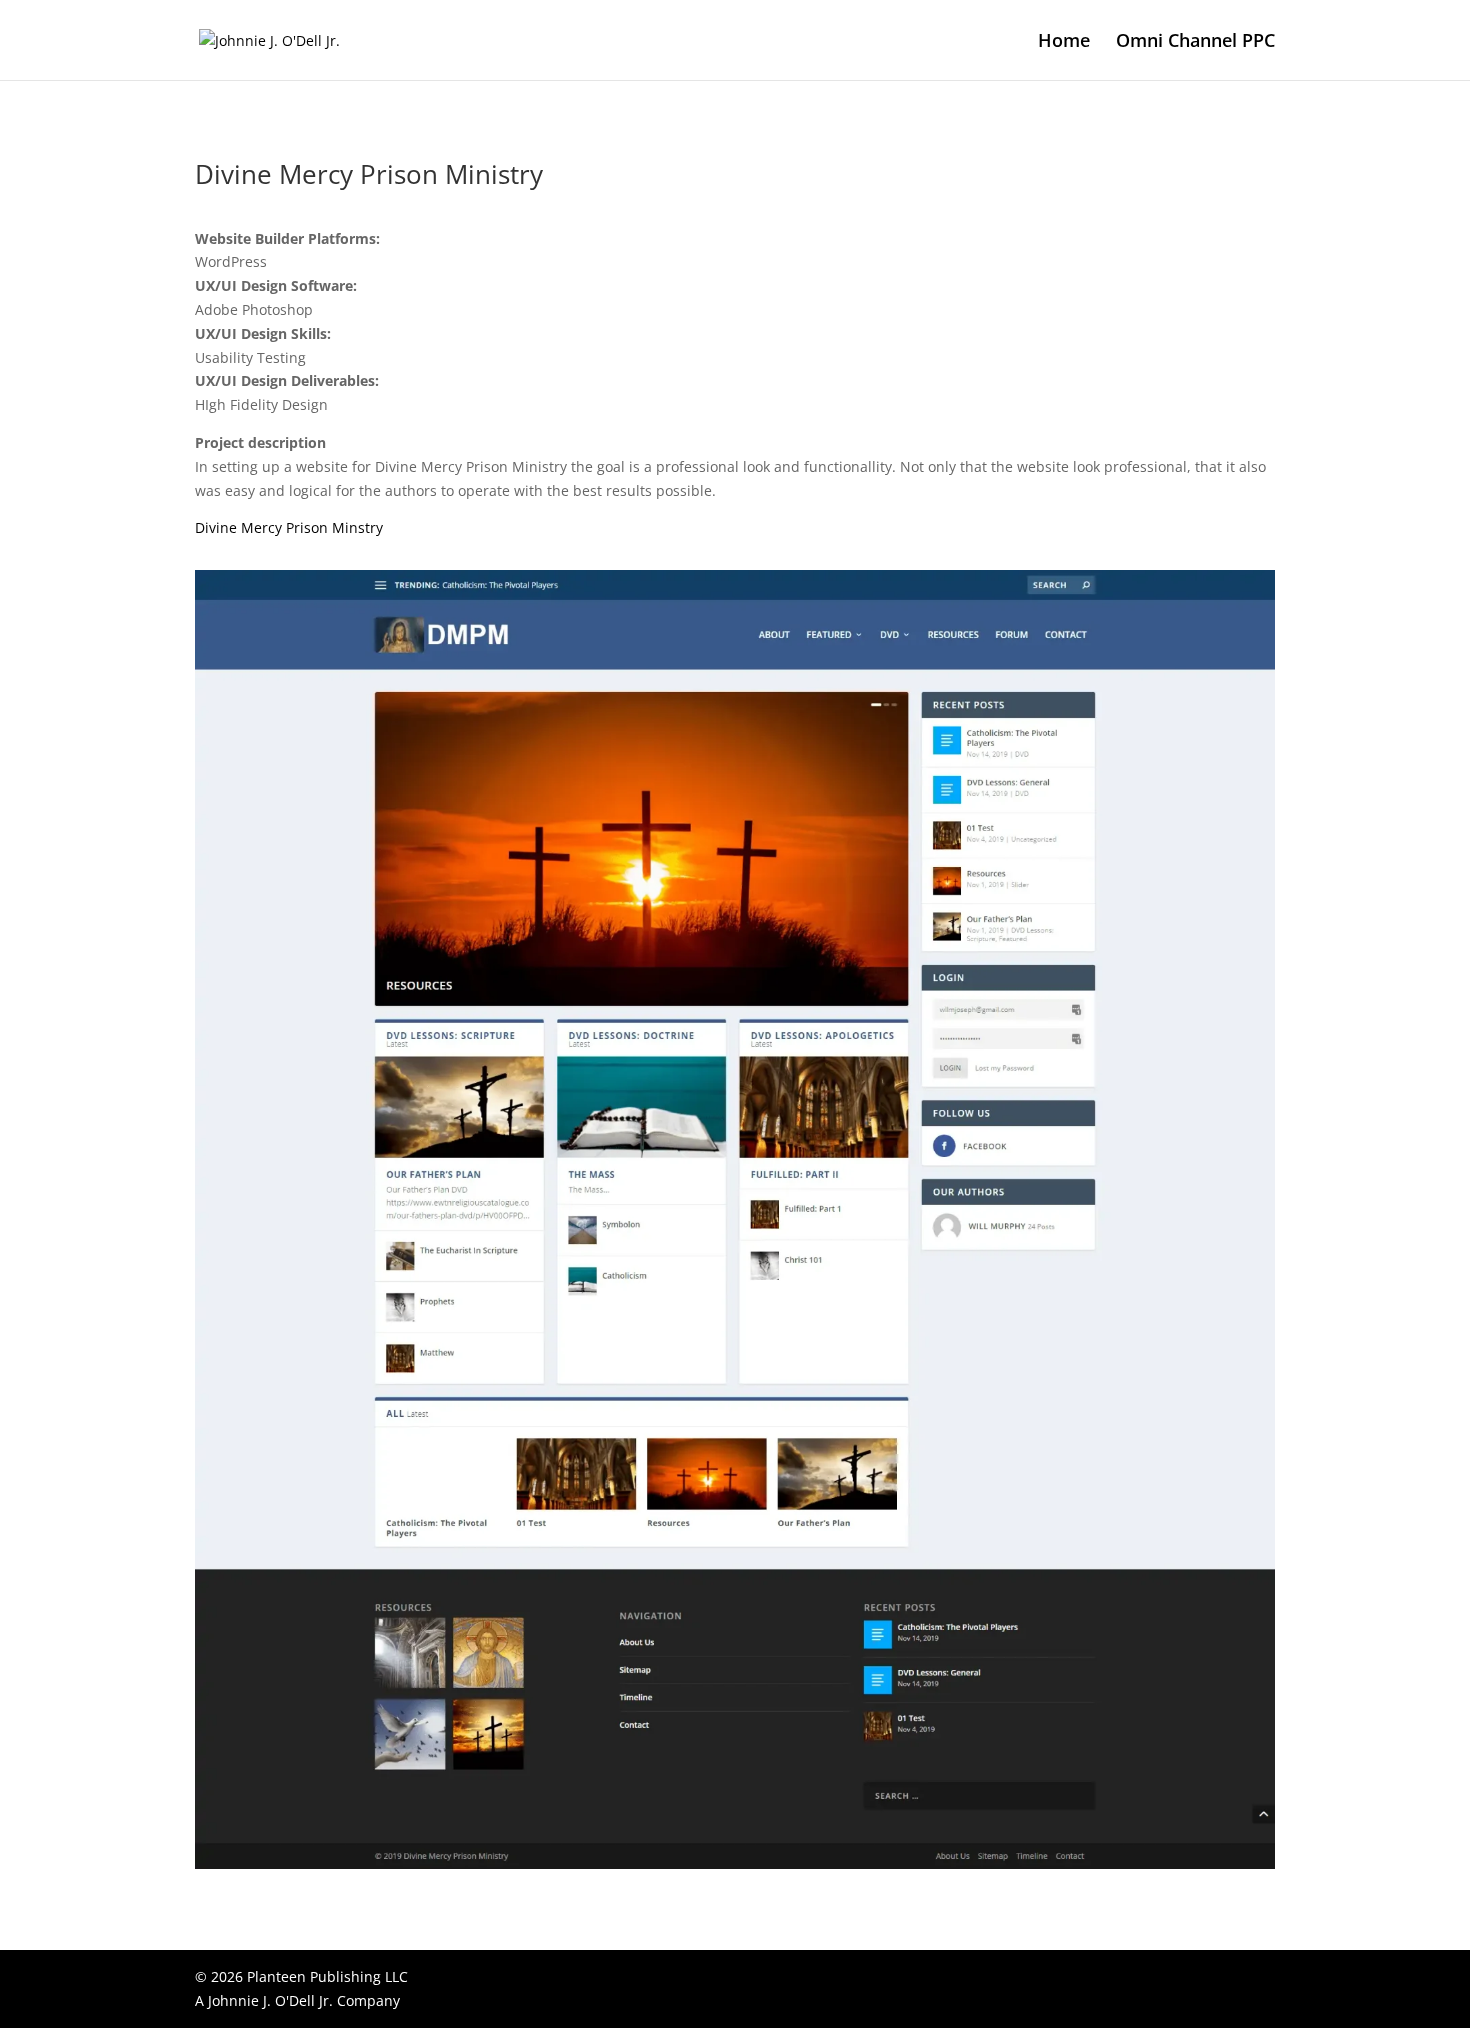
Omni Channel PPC (1195, 42)
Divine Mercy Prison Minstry (289, 527)
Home (1064, 42)
